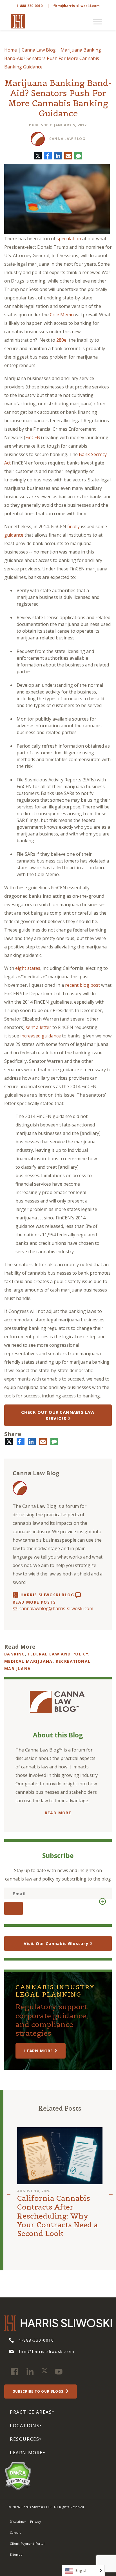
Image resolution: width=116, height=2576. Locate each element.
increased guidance (41, 1036)
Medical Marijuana (28, 1661)
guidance (14, 535)
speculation (69, 239)
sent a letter (38, 1027)
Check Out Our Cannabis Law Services (58, 1415)
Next (111, 2193)
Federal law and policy (58, 1654)
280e (61, 340)
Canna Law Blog (39, 50)
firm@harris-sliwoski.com (77, 6)
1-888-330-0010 (30, 6)
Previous (9, 2193)
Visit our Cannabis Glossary (56, 1943)
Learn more (39, 2051)
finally (73, 526)
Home (11, 50)
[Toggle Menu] (98, 22)
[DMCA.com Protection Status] (18, 2475)
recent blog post (82, 985)
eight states (28, 968)
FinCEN (33, 437)
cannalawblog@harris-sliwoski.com (56, 1608)
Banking (15, 1654)
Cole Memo (62, 315)
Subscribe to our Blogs (39, 2391)
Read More (58, 1813)
